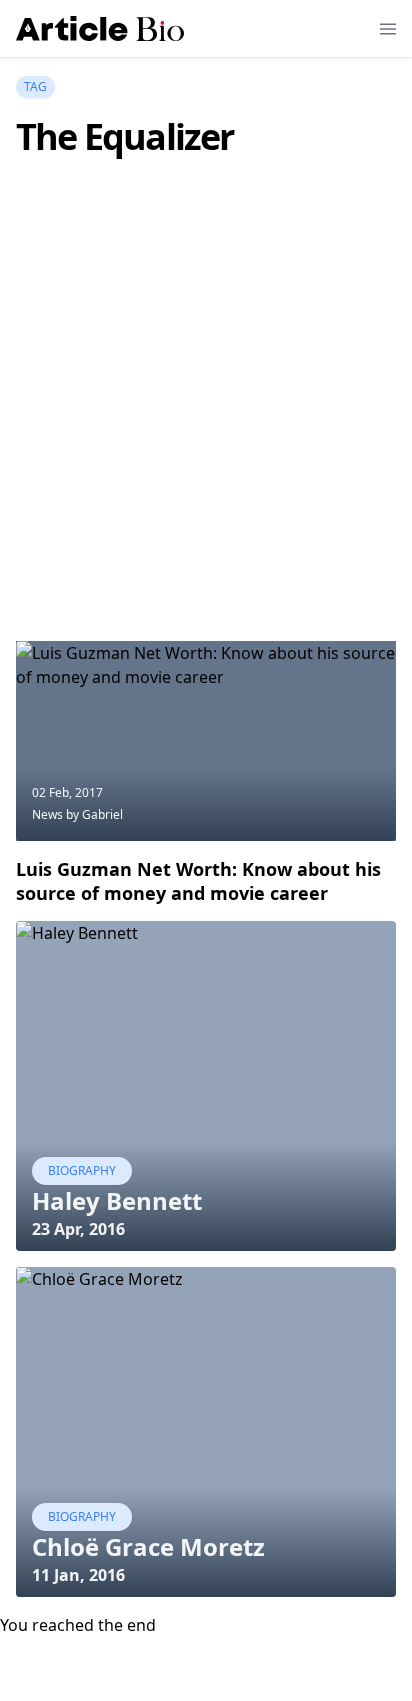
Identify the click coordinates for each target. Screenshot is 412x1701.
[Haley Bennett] (206, 1086)
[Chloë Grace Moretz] (206, 1432)
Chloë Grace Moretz (148, 1546)
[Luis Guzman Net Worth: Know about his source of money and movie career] (206, 741)
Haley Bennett (117, 1200)
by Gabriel (94, 814)
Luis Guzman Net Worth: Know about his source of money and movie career (198, 881)
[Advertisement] (206, 429)
